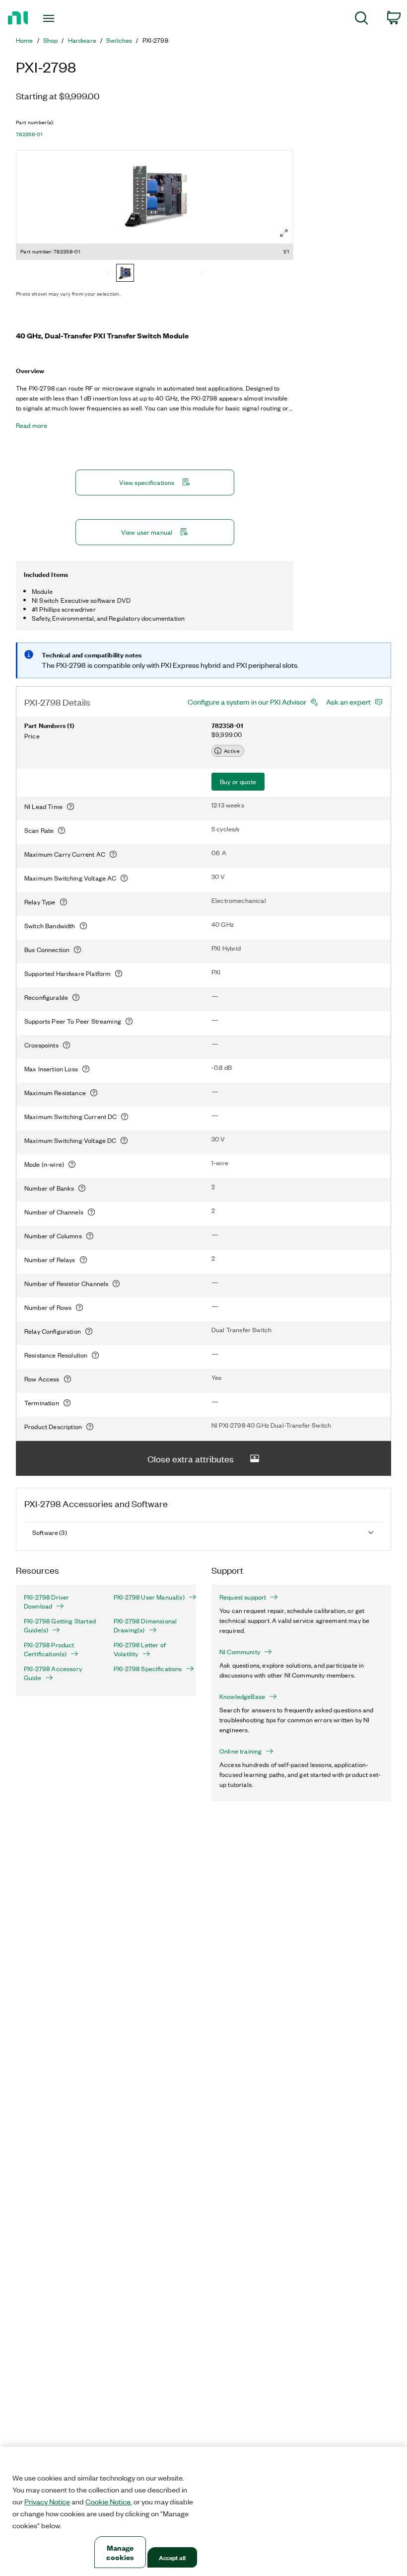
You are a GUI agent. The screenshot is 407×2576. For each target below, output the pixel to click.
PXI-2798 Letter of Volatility (140, 1649)
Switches (119, 40)
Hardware (82, 40)
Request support (243, 1597)
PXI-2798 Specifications (148, 1669)
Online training (240, 1751)
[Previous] (108, 274)
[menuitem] (362, 20)
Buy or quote (238, 781)
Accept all (172, 2557)
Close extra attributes (191, 1458)
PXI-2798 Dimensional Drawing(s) (145, 1625)
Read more (32, 425)
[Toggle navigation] (61, 18)
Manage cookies (120, 2552)
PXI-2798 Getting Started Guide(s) (60, 1625)
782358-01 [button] (29, 134)
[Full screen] (284, 233)
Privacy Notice (47, 2501)
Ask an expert (348, 702)
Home (25, 40)
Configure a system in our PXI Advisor (247, 702)
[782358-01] (125, 274)
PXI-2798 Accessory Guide (53, 1673)
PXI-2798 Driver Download (46, 1602)
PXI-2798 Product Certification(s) (49, 1649)
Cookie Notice (108, 2501)
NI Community (240, 1652)
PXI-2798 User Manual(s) (149, 1597)
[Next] (202, 274)
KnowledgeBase (242, 1696)
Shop (51, 40)
